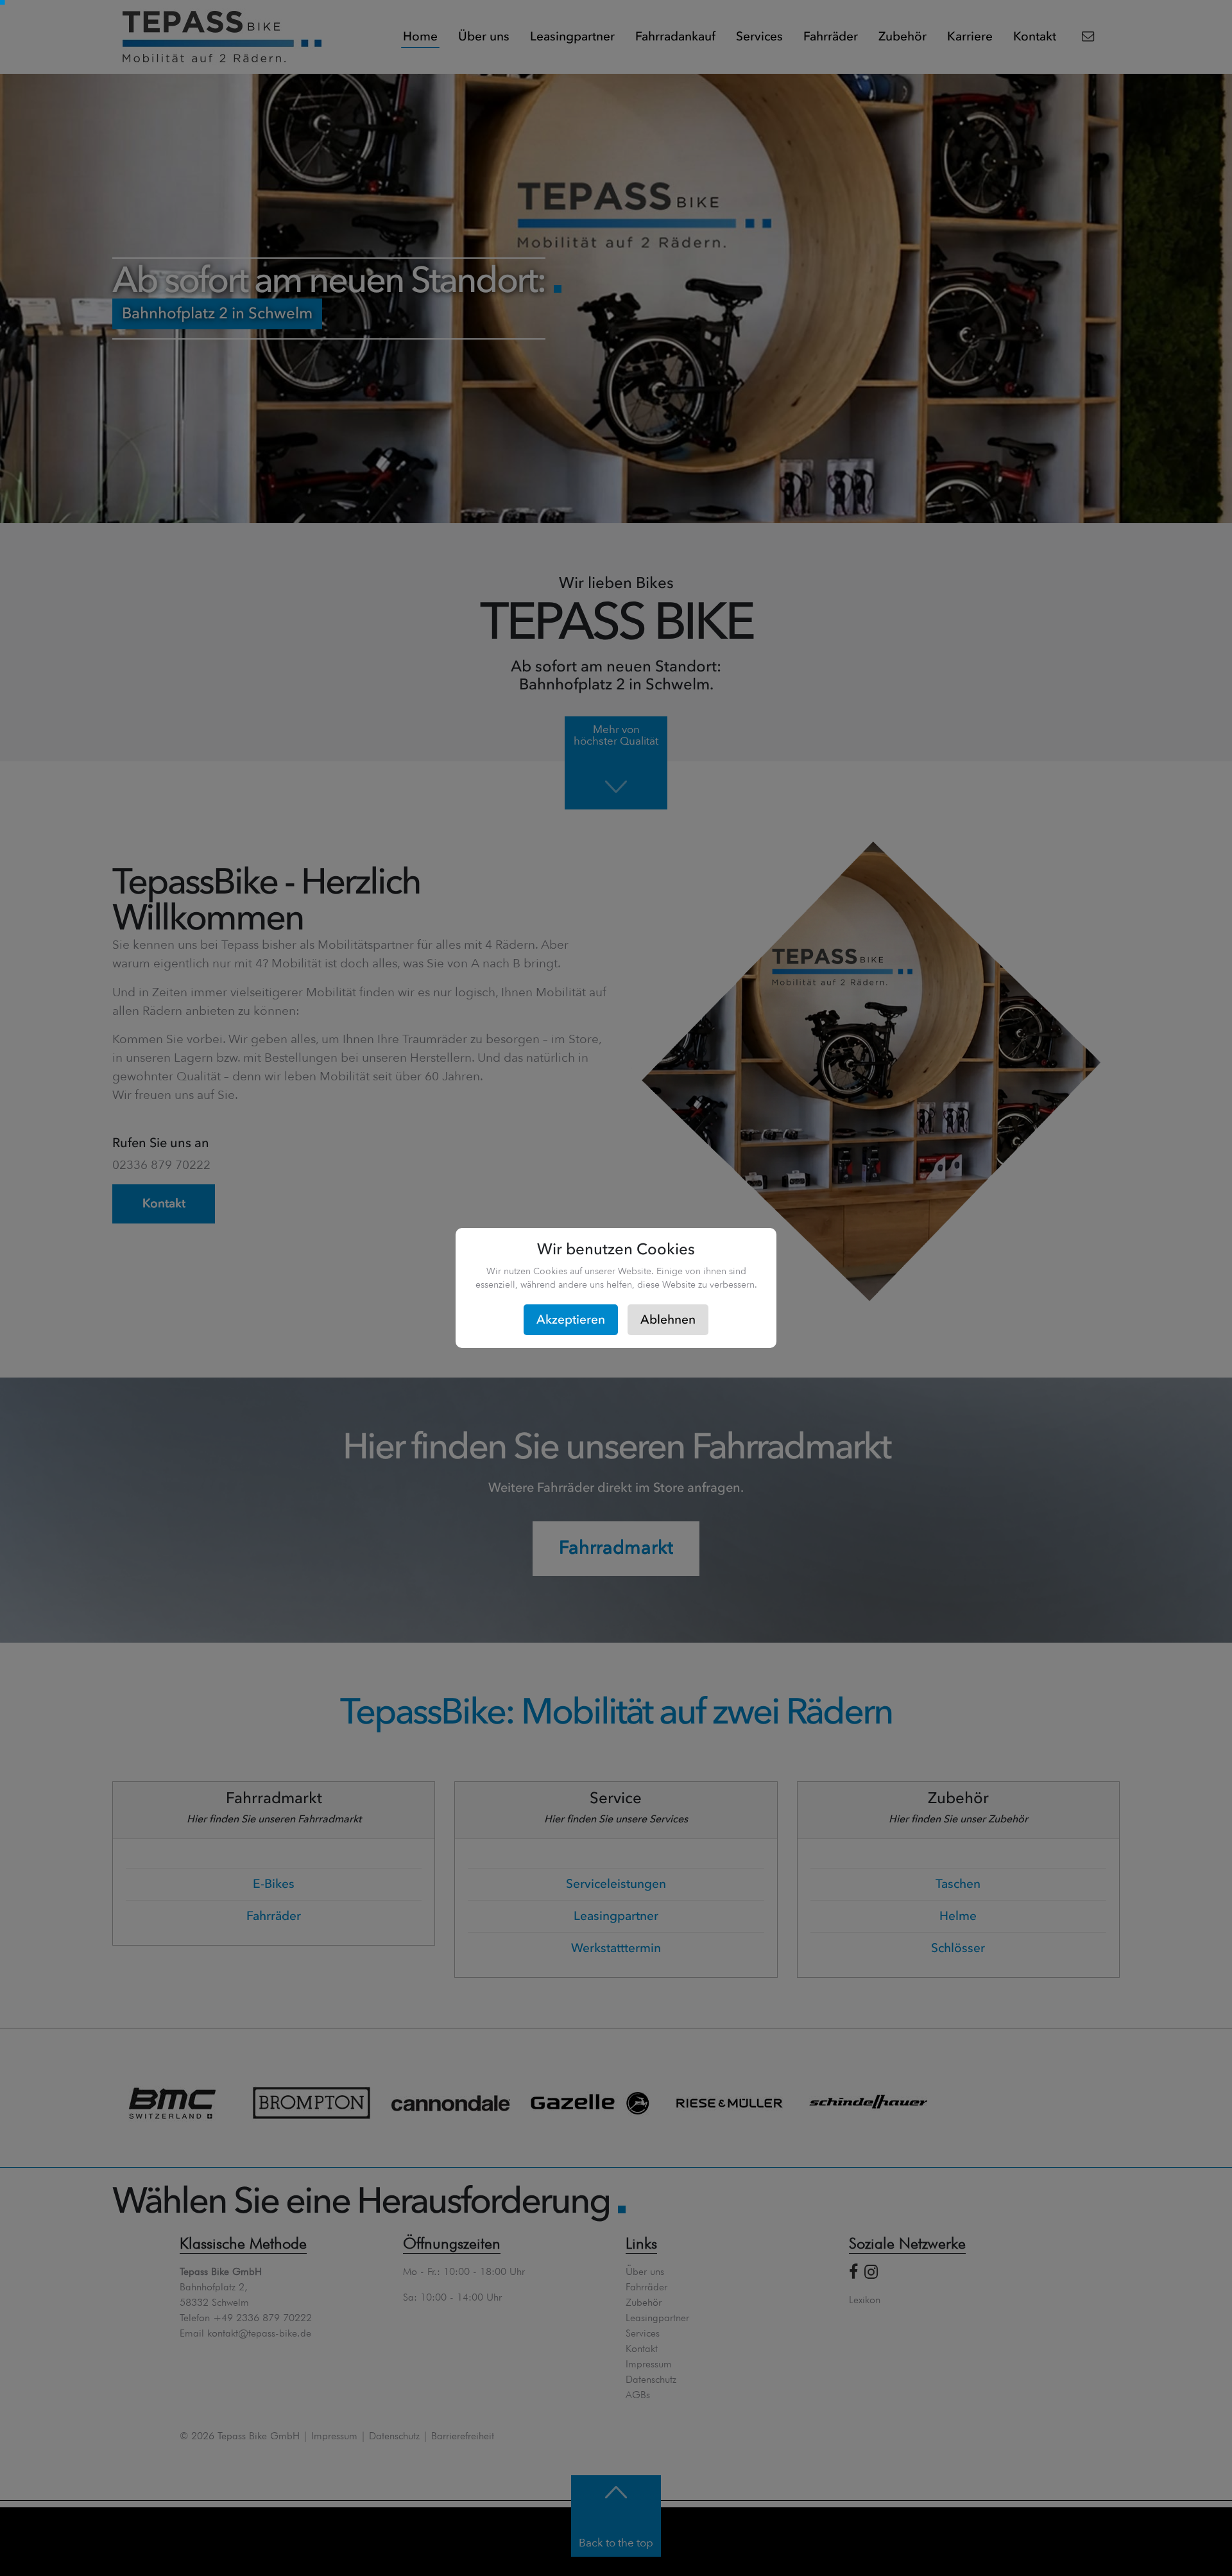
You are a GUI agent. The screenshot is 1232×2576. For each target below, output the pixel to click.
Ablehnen (668, 1320)
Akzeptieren (571, 1320)
